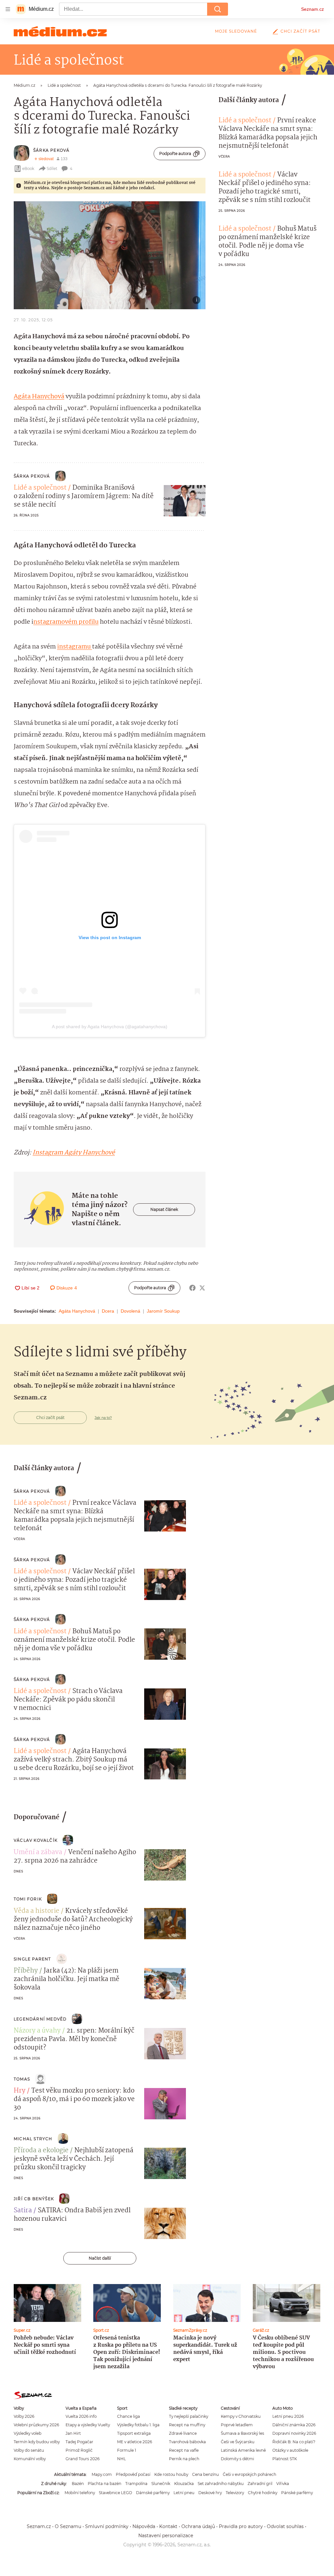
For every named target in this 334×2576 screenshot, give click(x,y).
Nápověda (144, 2526)
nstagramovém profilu (66, 622)
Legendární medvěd (40, 2019)
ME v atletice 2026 (135, 2442)
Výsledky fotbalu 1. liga (138, 2425)
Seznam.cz (312, 9)
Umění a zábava (38, 1852)
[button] (110, 255)
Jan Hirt (73, 2433)
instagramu (75, 647)
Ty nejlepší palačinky (189, 2416)
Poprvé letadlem (237, 2425)
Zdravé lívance (183, 2433)
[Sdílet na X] (202, 1288)
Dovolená (130, 1311)
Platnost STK (285, 2459)
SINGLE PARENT (32, 1959)
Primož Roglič (79, 2450)
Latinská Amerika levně (243, 2450)
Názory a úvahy (37, 2031)
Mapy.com (102, 2474)
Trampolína (136, 2484)
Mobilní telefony (80, 2493)
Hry (20, 2091)
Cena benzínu (205, 2474)
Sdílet (52, 168)
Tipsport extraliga (134, 2433)
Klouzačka (184, 2484)
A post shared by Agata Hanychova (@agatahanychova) (110, 1027)
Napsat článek (164, 1209)
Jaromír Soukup (163, 1311)
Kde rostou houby (171, 2474)
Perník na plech (184, 2459)
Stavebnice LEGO (115, 2493)
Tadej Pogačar (79, 2442)
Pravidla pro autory (241, 2526)
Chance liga (129, 2416)
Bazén (78, 2484)
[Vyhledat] (218, 9)
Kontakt (168, 2526)
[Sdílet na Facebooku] (192, 1288)
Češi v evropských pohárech (250, 2474)
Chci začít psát (300, 31)
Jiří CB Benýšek (34, 2199)
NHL (121, 2459)
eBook (28, 168)
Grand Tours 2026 (83, 2459)
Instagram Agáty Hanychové (74, 1153)
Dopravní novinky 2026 (294, 2433)
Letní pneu (184, 2493)
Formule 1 (127, 2450)
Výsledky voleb (28, 2433)
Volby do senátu (29, 2450)
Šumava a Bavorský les (243, 2433)
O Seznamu (68, 2526)
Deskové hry (210, 2493)
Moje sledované (236, 31)
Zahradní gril (260, 2484)
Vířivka (283, 2484)
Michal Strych (33, 2139)
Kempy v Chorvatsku (241, 2416)
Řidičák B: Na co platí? (294, 2442)
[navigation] (8, 9)
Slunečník (161, 2484)
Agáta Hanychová (39, 397)
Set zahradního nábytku (221, 2484)
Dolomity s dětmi (237, 2459)
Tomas (22, 2079)
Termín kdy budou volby (37, 2442)
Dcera (108, 1311)
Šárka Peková (51, 150)
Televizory (235, 2493)
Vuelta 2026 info (81, 2416)
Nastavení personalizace (166, 2536)
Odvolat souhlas (285, 2526)
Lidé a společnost (40, 488)
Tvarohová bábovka (187, 2442)
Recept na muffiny (187, 2425)
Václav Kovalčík (36, 1840)
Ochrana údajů (198, 2526)
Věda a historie (37, 1911)
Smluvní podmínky (107, 2526)
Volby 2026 (24, 2416)
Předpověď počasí (133, 2474)
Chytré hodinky (263, 2493)
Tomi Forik (28, 1899)
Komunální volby (30, 2459)
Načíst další (100, 2258)
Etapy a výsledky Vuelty (88, 2425)
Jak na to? (103, 1418)
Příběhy (26, 1971)
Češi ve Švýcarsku (238, 2442)
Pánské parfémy (297, 2493)
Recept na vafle (184, 2450)
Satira (23, 2211)
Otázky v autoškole (290, 2450)
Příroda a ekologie (41, 2151)
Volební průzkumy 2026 (36, 2425)
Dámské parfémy (153, 2493)
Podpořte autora (175, 153)
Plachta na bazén (105, 2484)
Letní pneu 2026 (288, 2416)
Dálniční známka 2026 (294, 2425)
